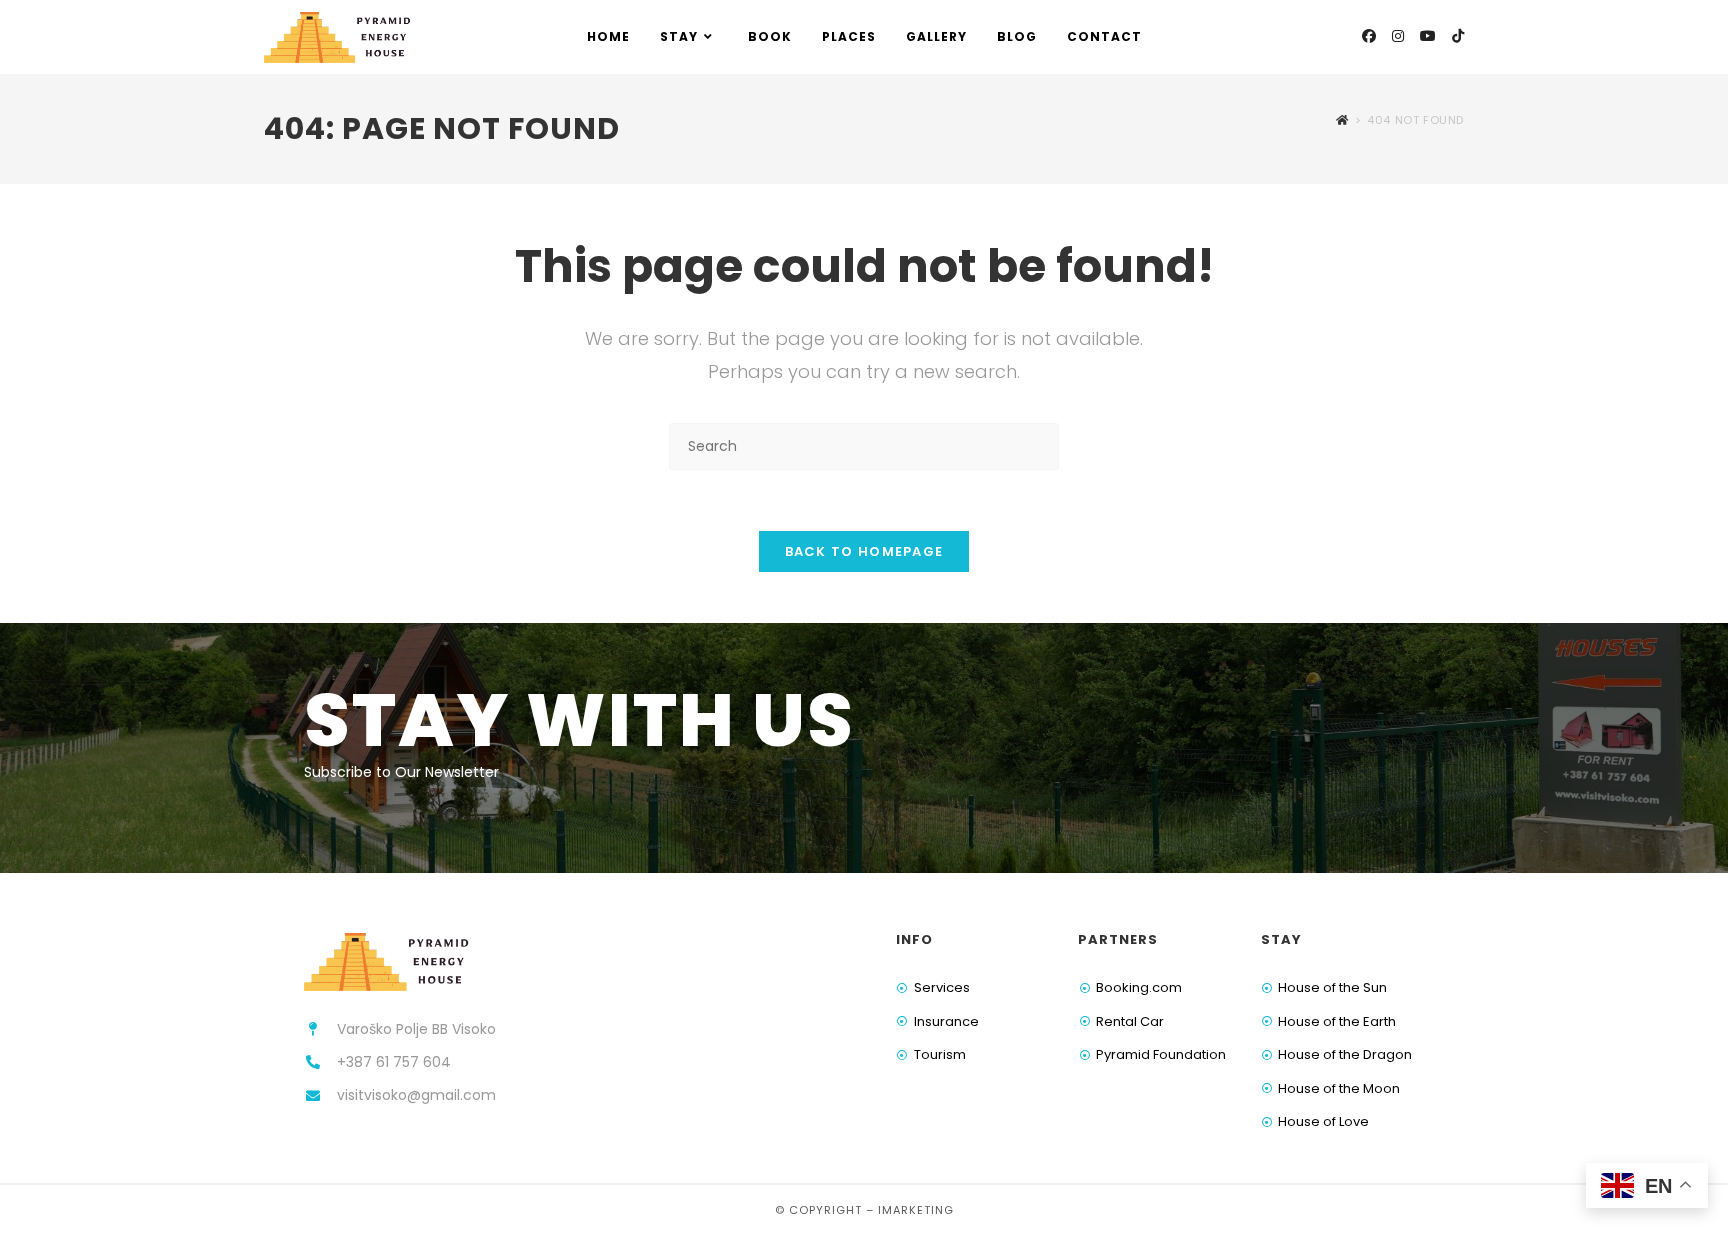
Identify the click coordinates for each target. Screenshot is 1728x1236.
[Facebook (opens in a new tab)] (1369, 36)
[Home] (1342, 120)
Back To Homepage (864, 551)
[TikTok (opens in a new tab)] (1458, 36)
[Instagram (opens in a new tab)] (1398, 36)
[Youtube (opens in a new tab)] (1428, 36)
